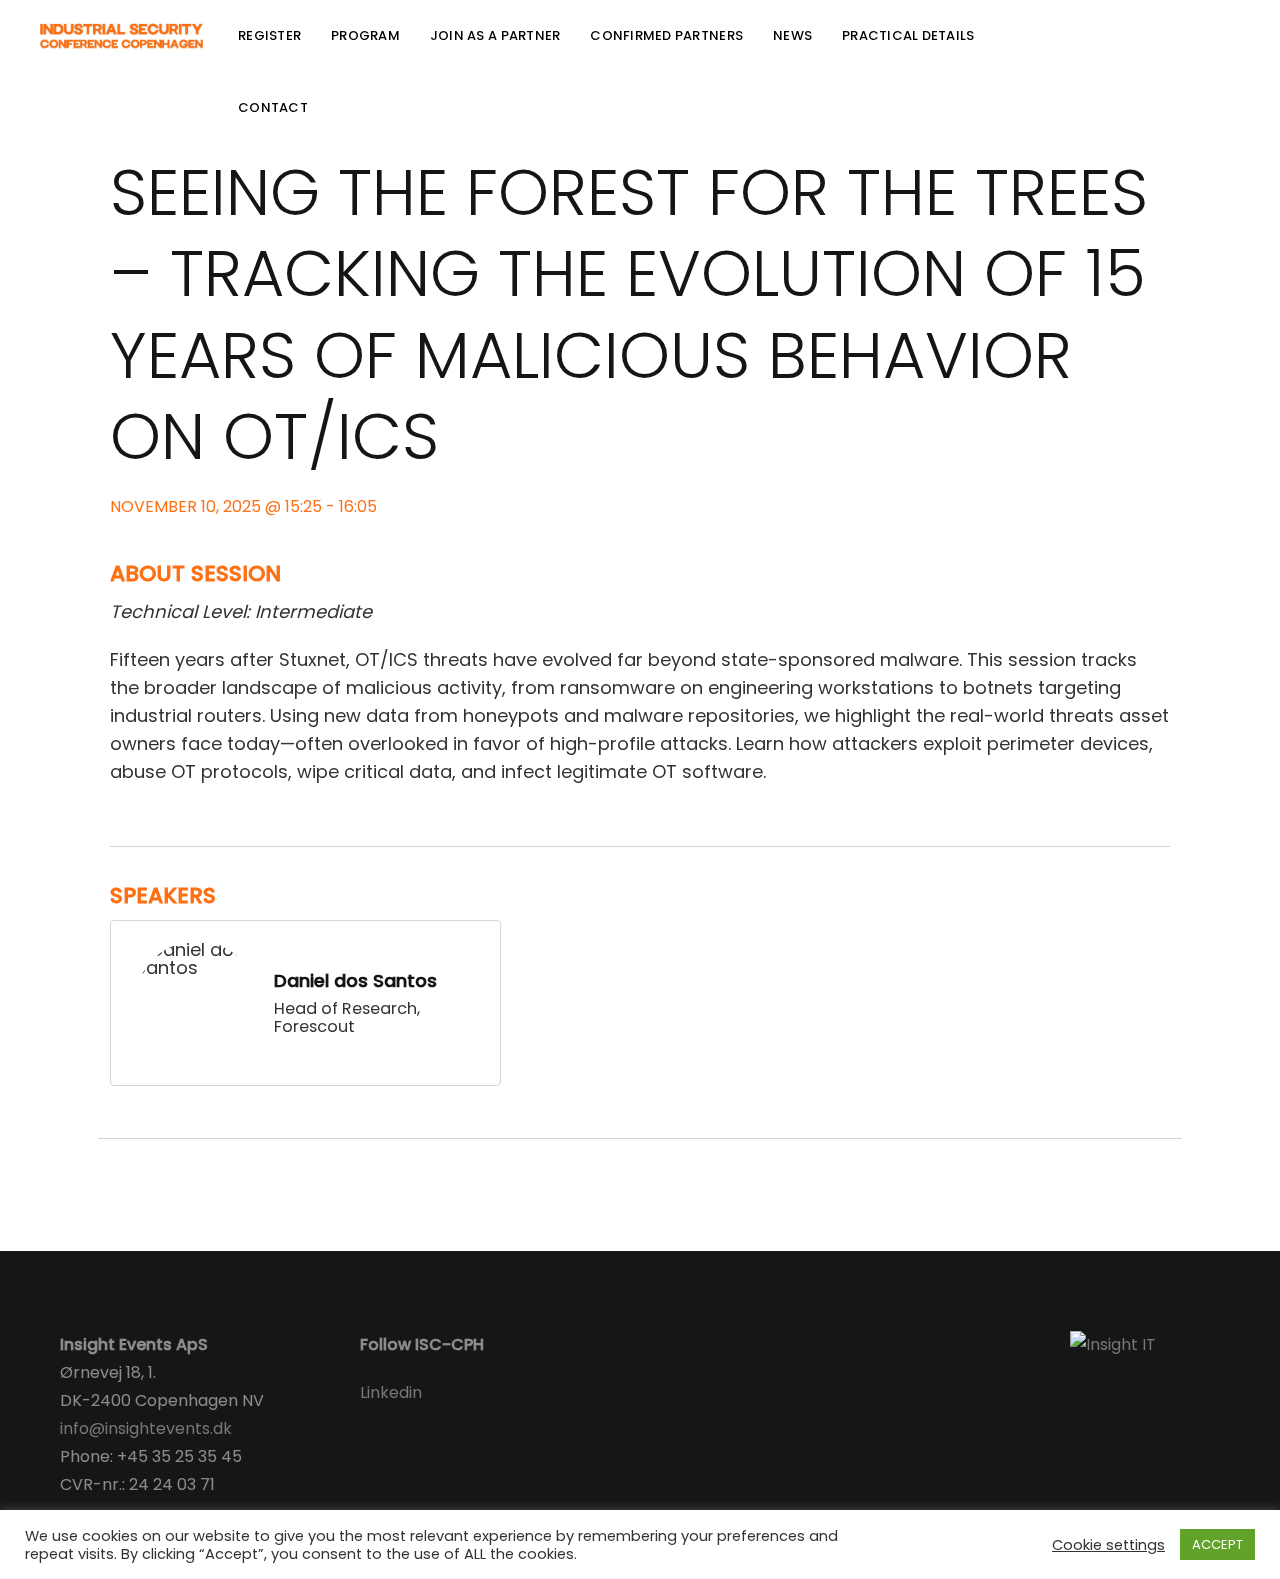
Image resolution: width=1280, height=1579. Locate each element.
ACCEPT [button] (1217, 1544)
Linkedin (391, 1392)
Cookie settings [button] (1108, 1545)
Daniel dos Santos (355, 980)
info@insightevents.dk (146, 1428)
